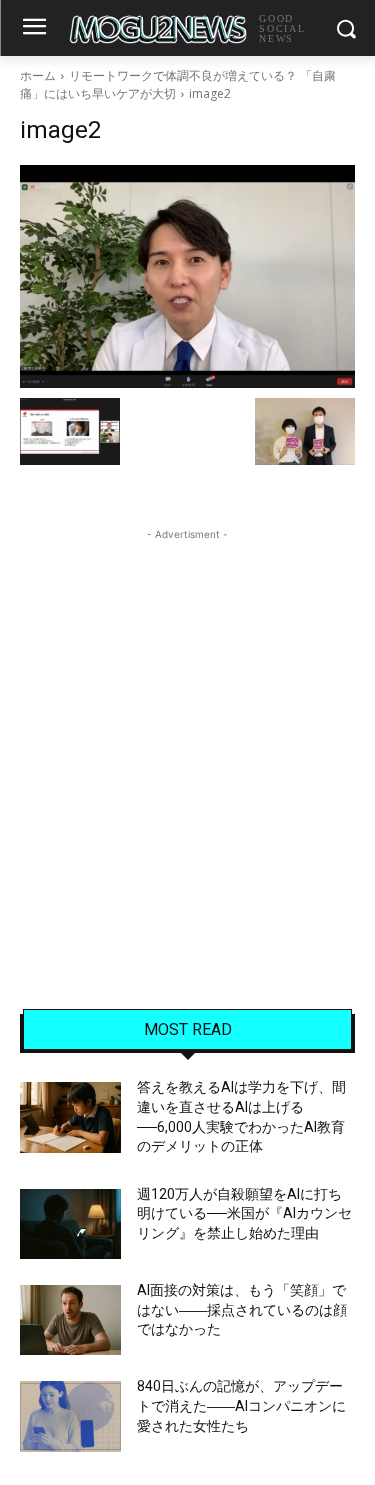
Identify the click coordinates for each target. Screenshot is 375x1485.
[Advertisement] (187, 732)
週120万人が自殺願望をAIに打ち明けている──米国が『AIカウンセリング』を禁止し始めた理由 (244, 1213)
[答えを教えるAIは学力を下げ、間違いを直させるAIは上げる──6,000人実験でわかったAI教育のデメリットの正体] (70, 1117)
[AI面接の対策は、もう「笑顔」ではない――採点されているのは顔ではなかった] (70, 1320)
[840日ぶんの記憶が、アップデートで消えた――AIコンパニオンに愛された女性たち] (70, 1416)
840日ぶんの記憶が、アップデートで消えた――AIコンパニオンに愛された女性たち (241, 1405)
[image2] (187, 276)
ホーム (38, 75)
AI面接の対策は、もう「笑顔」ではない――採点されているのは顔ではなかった (242, 1309)
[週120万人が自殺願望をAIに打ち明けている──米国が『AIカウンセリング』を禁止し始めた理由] (70, 1224)
